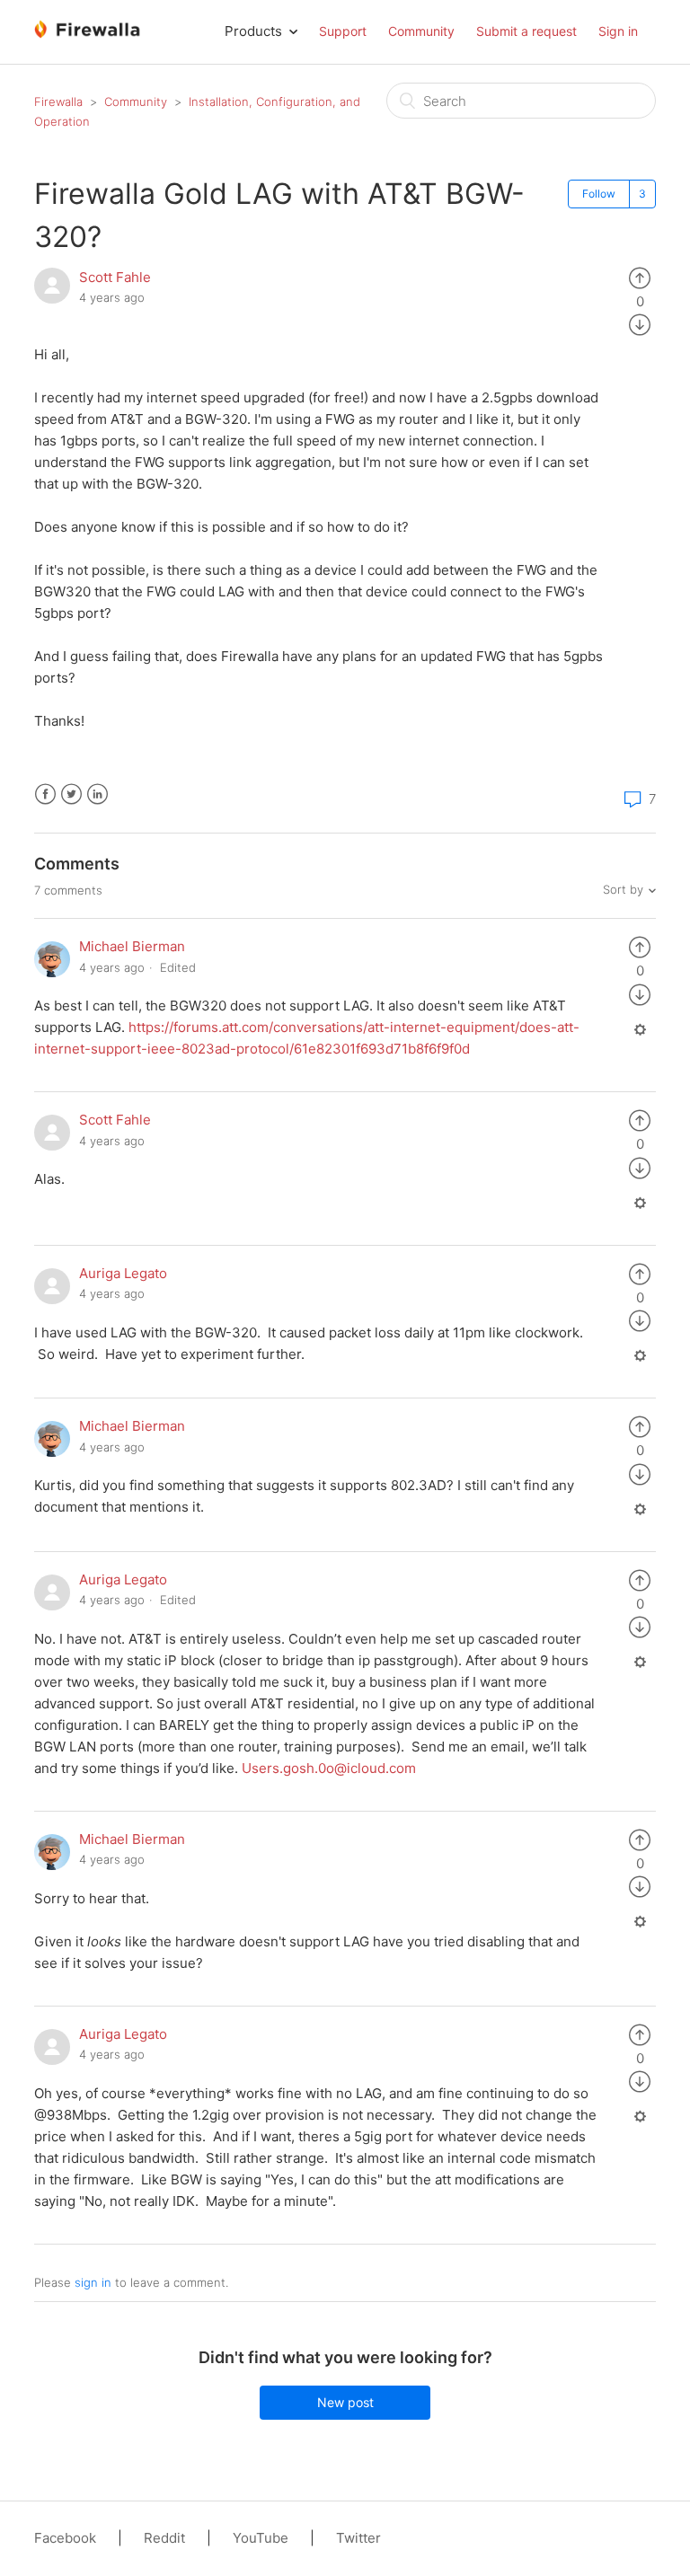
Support (343, 31)
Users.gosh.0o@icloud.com (329, 1768)
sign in (93, 2282)
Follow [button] (599, 194)
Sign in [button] (618, 31)
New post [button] (345, 2402)
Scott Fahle (115, 277)
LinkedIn (97, 794)
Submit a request (526, 31)
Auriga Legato (123, 1273)
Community (421, 31)
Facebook (45, 794)
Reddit (164, 2538)
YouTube (261, 2538)
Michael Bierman (132, 946)
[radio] (640, 277)
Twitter (71, 794)
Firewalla (58, 101)
